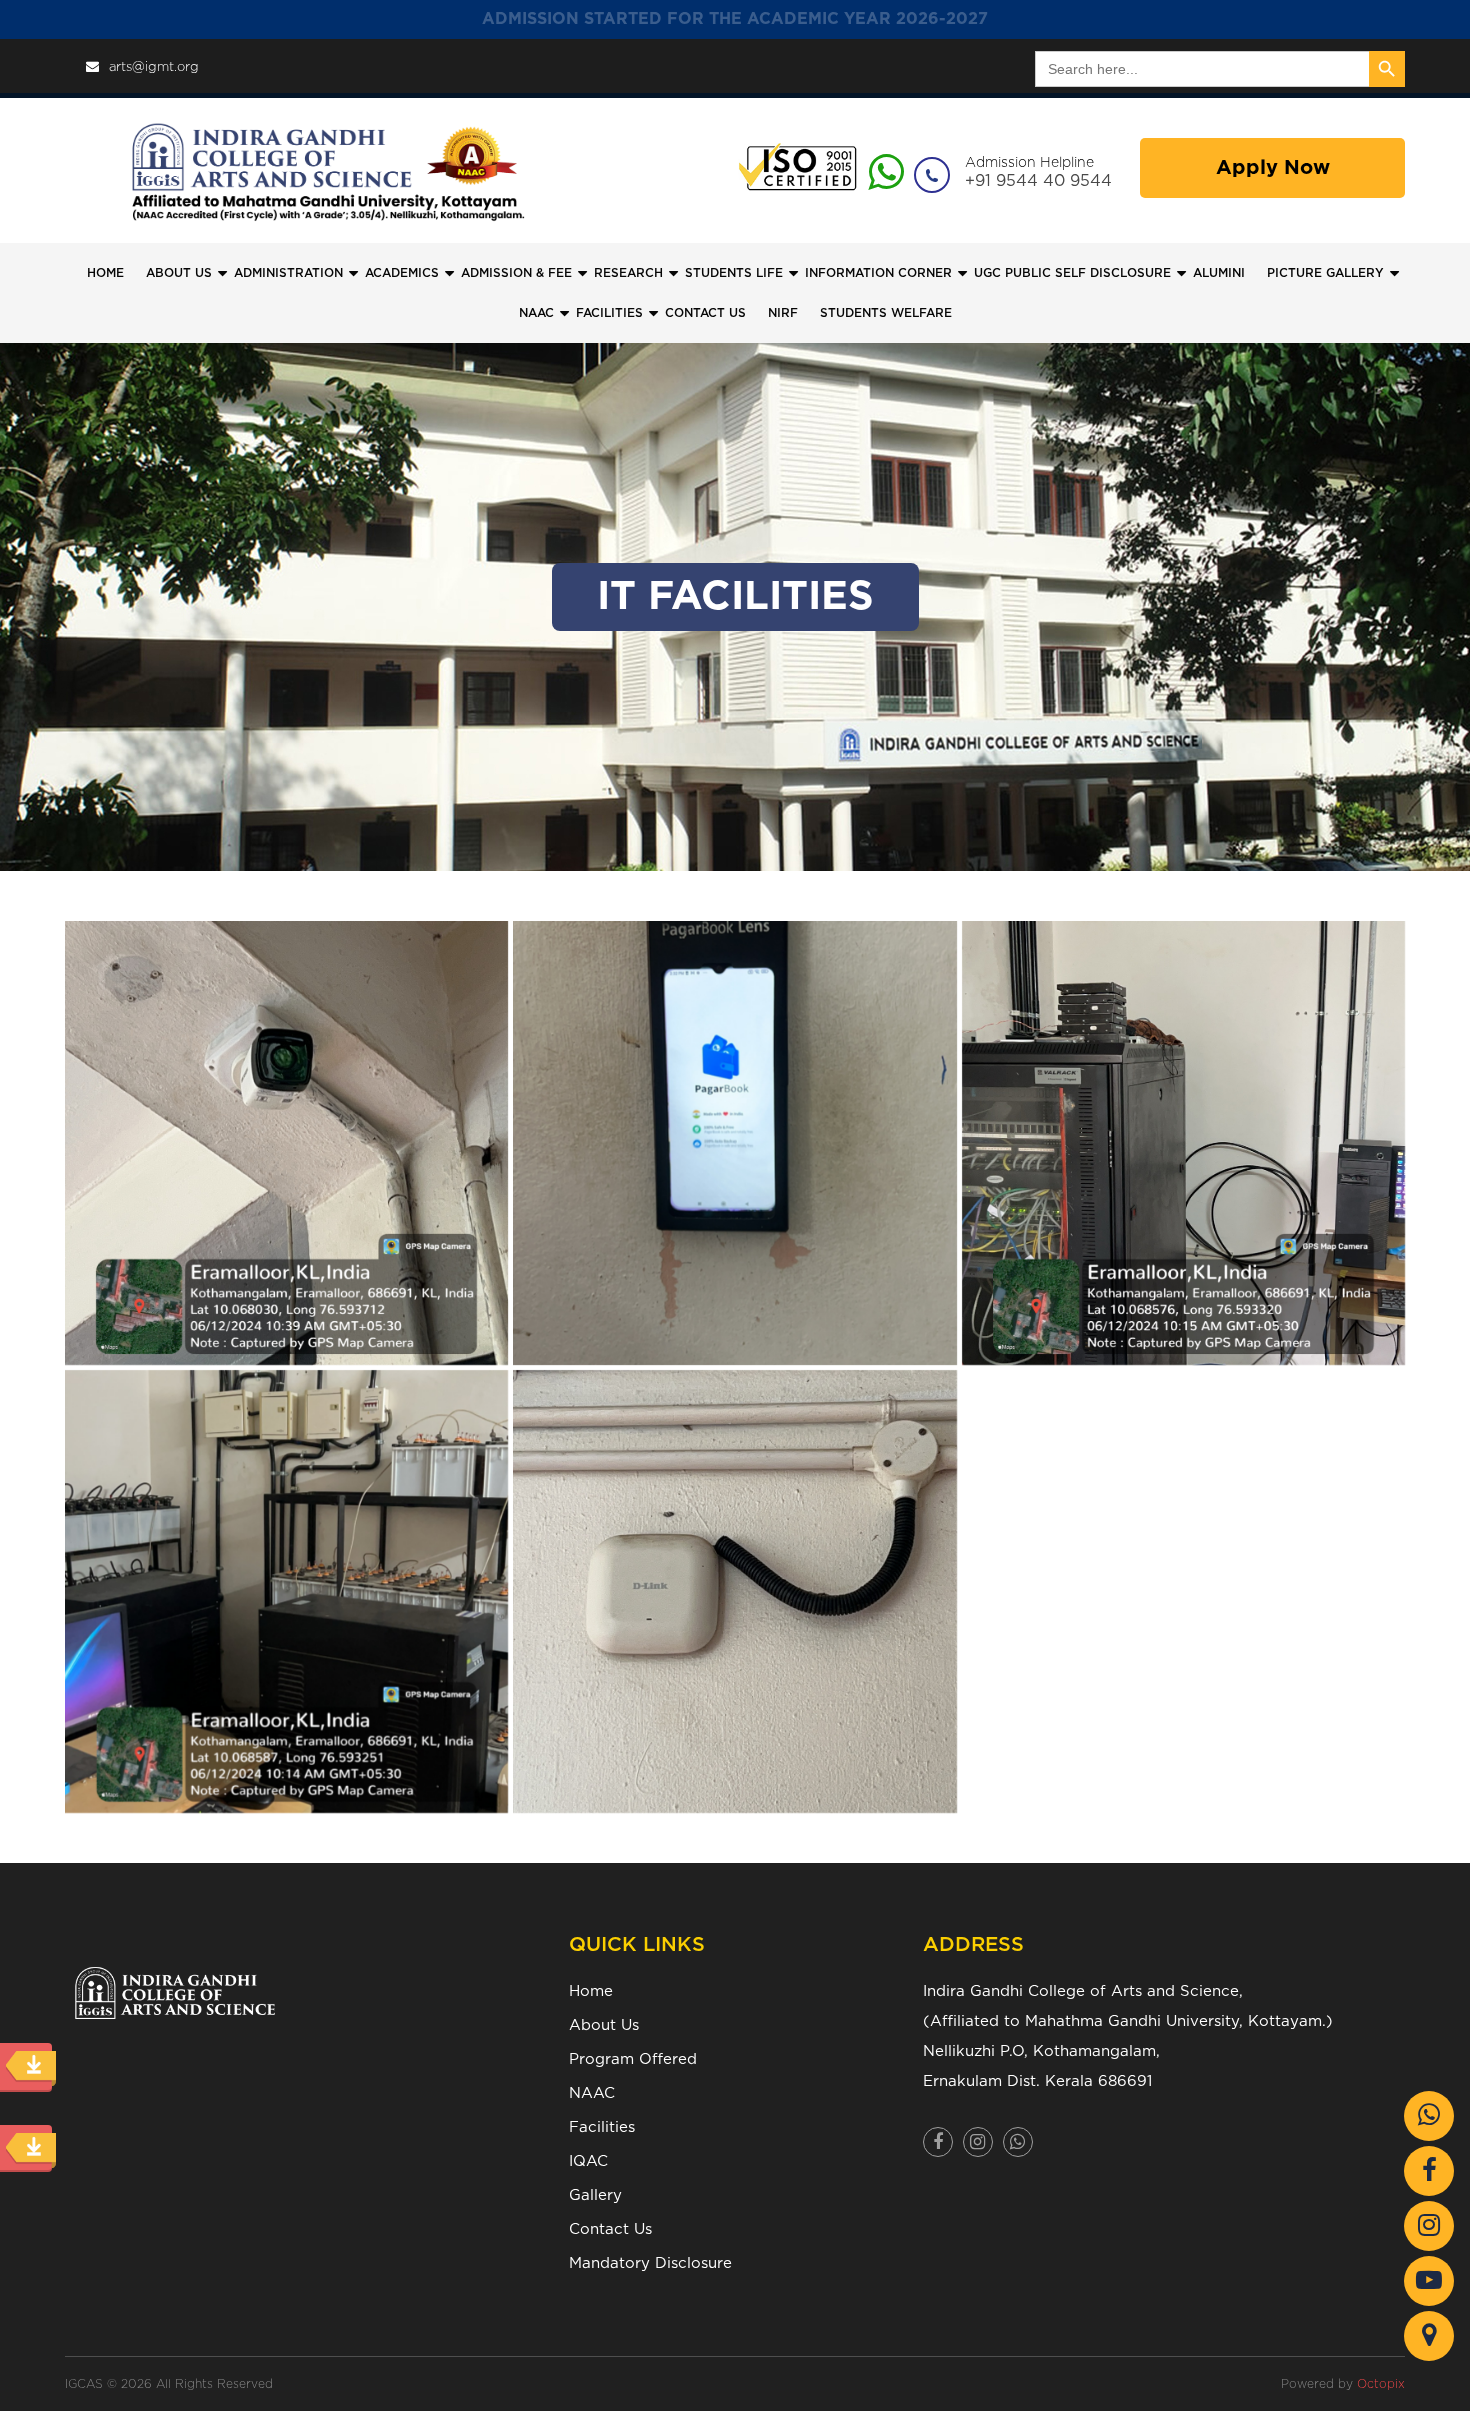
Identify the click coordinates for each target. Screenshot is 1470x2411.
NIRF (783, 313)
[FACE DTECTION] (734, 1142)
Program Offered (633, 2059)
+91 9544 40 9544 (1038, 181)
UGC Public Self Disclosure (1072, 273)
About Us (604, 2025)
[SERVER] (1183, 1142)
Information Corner (878, 273)
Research (628, 273)
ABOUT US (179, 273)
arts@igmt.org (154, 67)
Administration (288, 273)
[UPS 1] (286, 1591)
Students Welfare (886, 313)
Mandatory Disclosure (650, 2263)
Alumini (1219, 273)
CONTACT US (705, 313)
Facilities (602, 2127)
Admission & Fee (516, 273)
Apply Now (1273, 168)
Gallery (595, 2195)
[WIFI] (734, 1591)
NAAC (536, 313)
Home (105, 273)
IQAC (588, 2161)
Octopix (1381, 2384)
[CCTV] (286, 1142)
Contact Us (610, 2229)
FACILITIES (609, 313)
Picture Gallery (1325, 273)
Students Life (734, 273)
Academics (402, 273)
